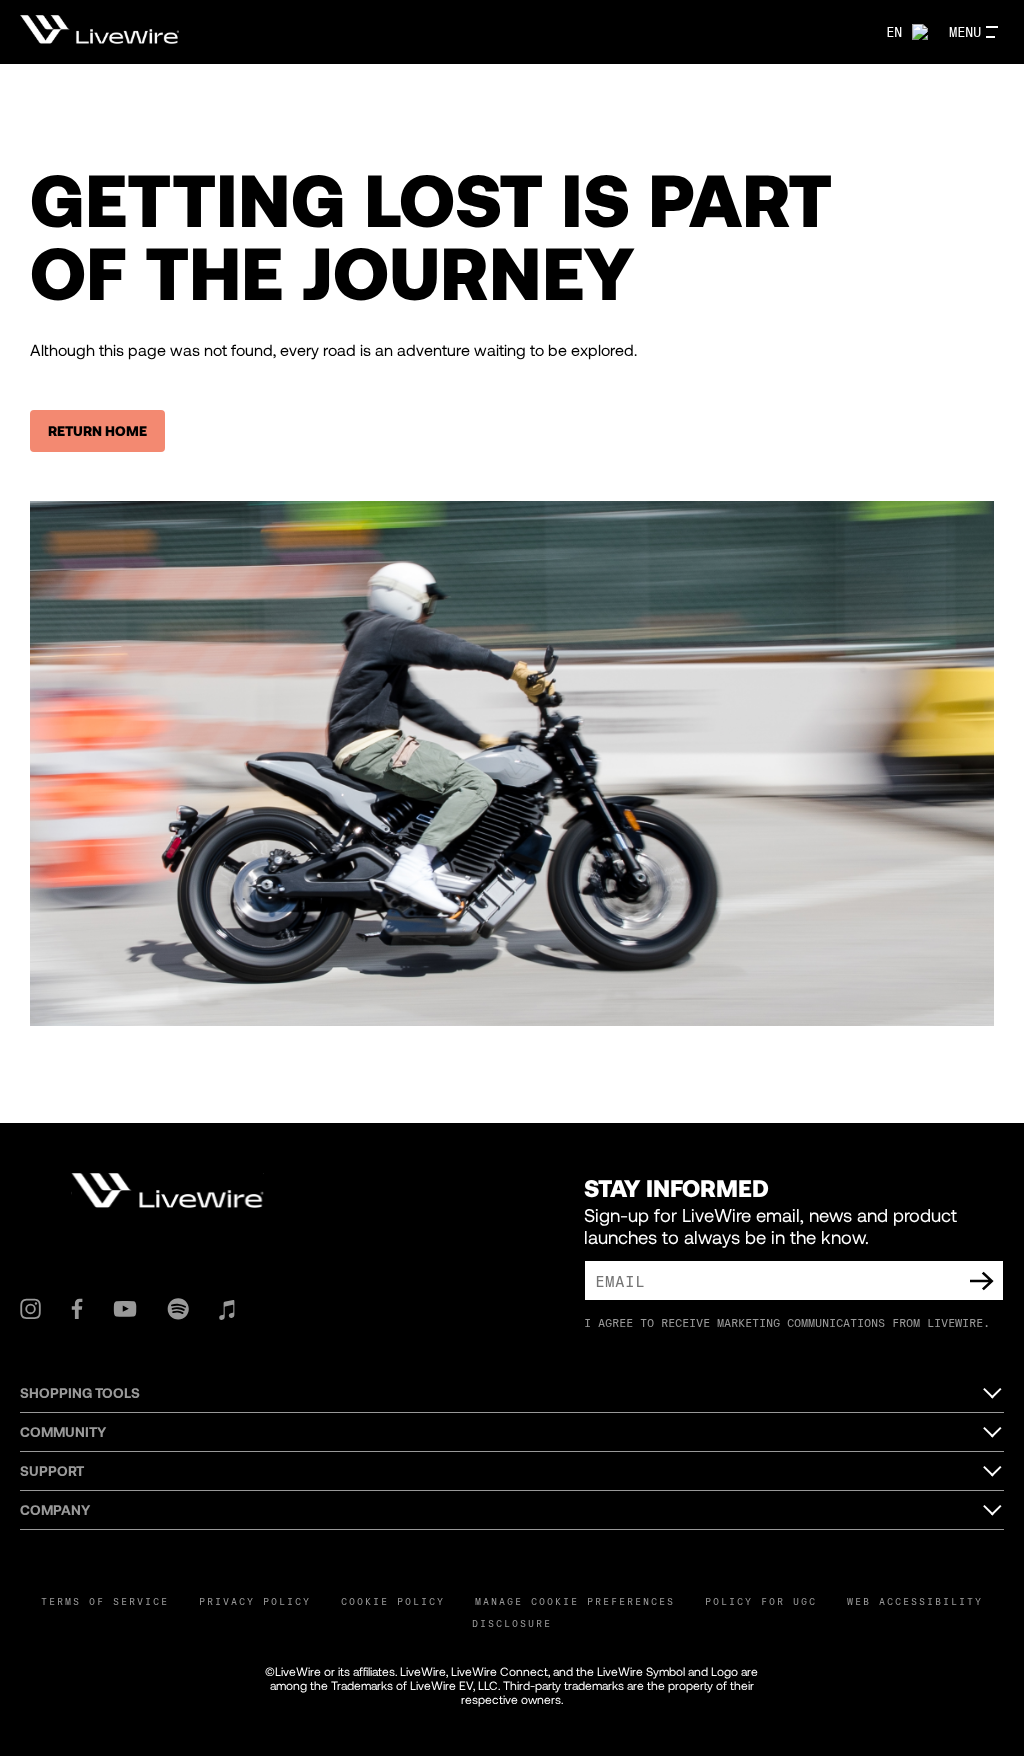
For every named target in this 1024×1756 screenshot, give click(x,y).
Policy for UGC (761, 1601)
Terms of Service (105, 1601)
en (894, 31)
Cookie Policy (393, 1601)
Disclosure (512, 1623)
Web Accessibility (915, 1601)
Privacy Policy (255, 1601)
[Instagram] (30, 1309)
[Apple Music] (227, 1309)
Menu (965, 31)
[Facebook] (77, 1309)
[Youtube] (125, 1309)
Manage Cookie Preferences (575, 1601)
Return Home (97, 430)
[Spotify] (178, 1309)
